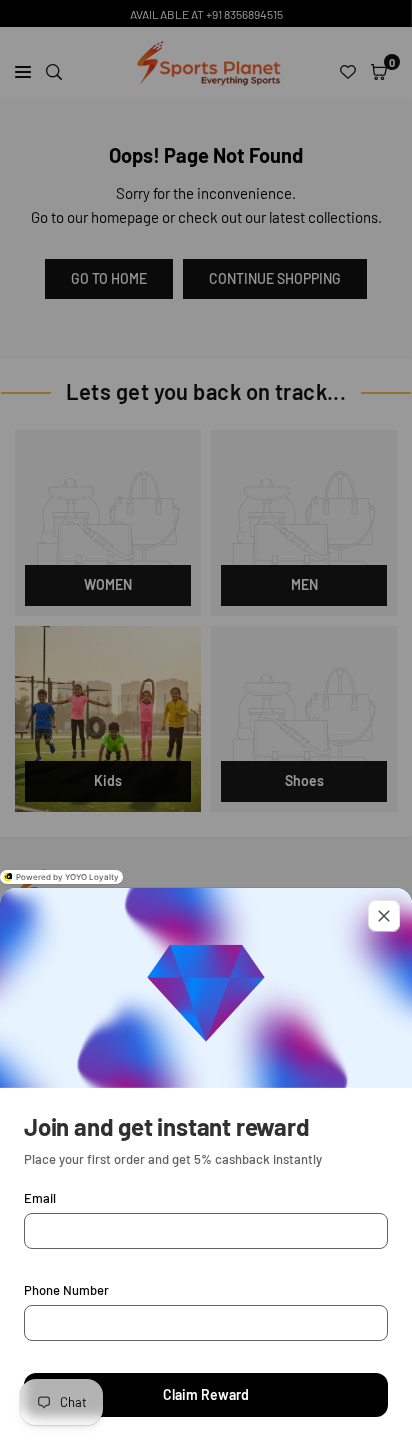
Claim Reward (206, 1394)
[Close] (384, 916)
